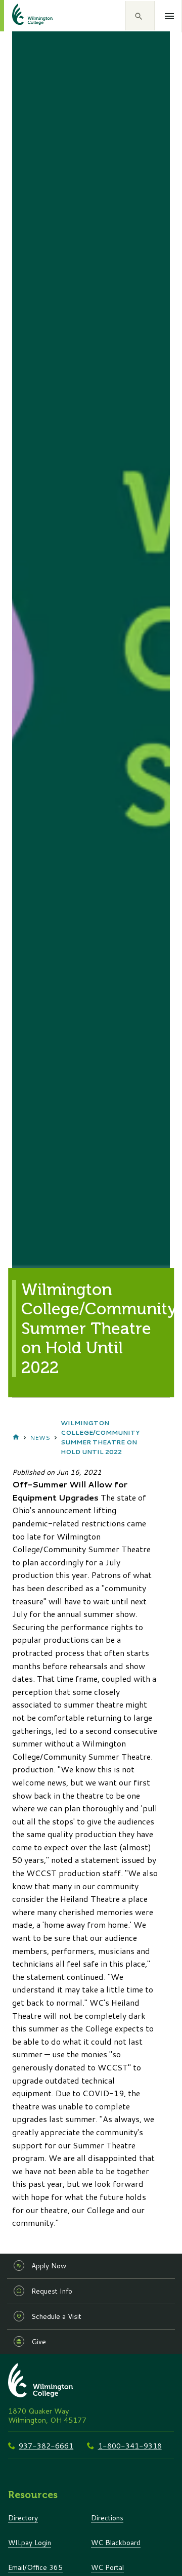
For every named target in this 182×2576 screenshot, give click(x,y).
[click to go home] (20, 16)
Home (16, 1437)
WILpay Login (30, 2542)
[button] (140, 16)
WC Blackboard (116, 2542)
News (40, 1438)
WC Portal (107, 2567)
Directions (107, 2518)
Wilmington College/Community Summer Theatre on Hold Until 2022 (100, 1438)
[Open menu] (170, 16)
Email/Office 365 (35, 2567)
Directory (23, 2518)
